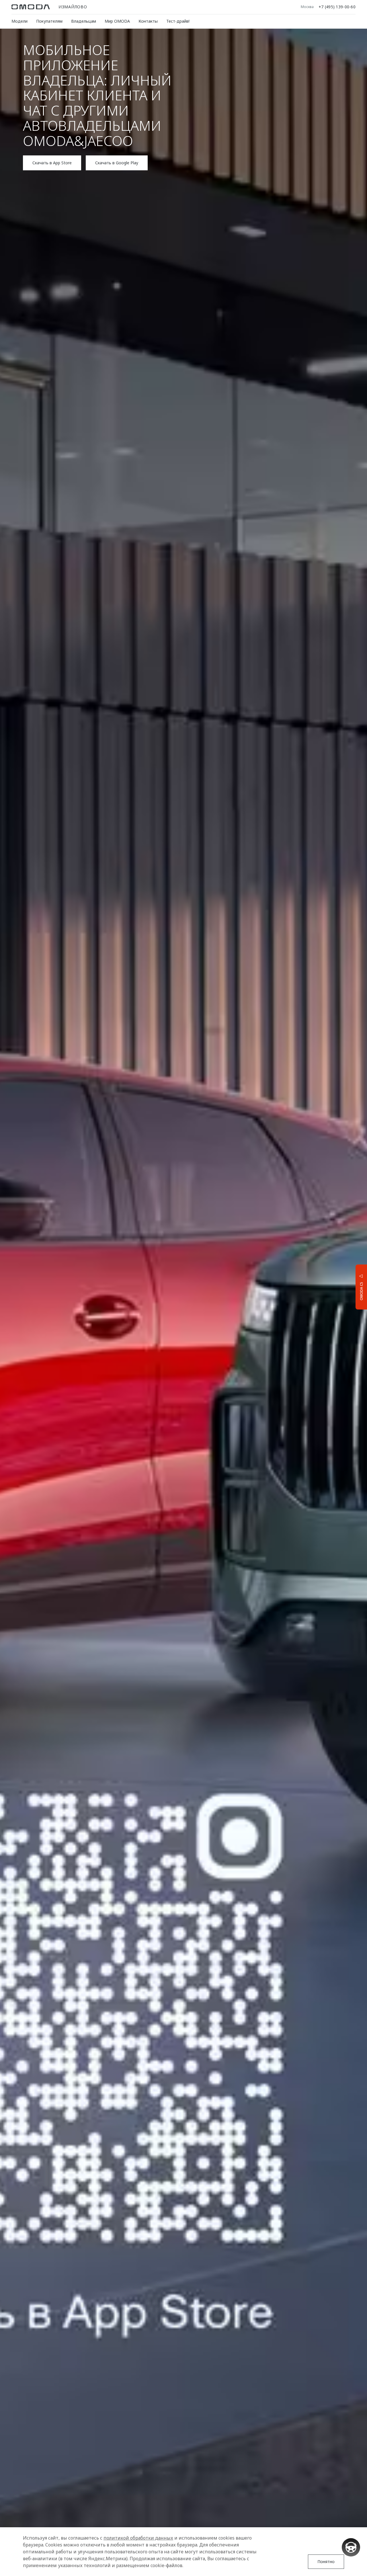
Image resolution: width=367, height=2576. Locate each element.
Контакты (148, 21)
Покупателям (49, 21)
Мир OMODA (117, 21)
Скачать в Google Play (117, 163)
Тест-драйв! (178, 21)
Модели (19, 21)
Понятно (326, 2562)
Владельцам (84, 21)
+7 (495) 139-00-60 (337, 7)
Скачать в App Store (52, 163)
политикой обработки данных (138, 2538)
